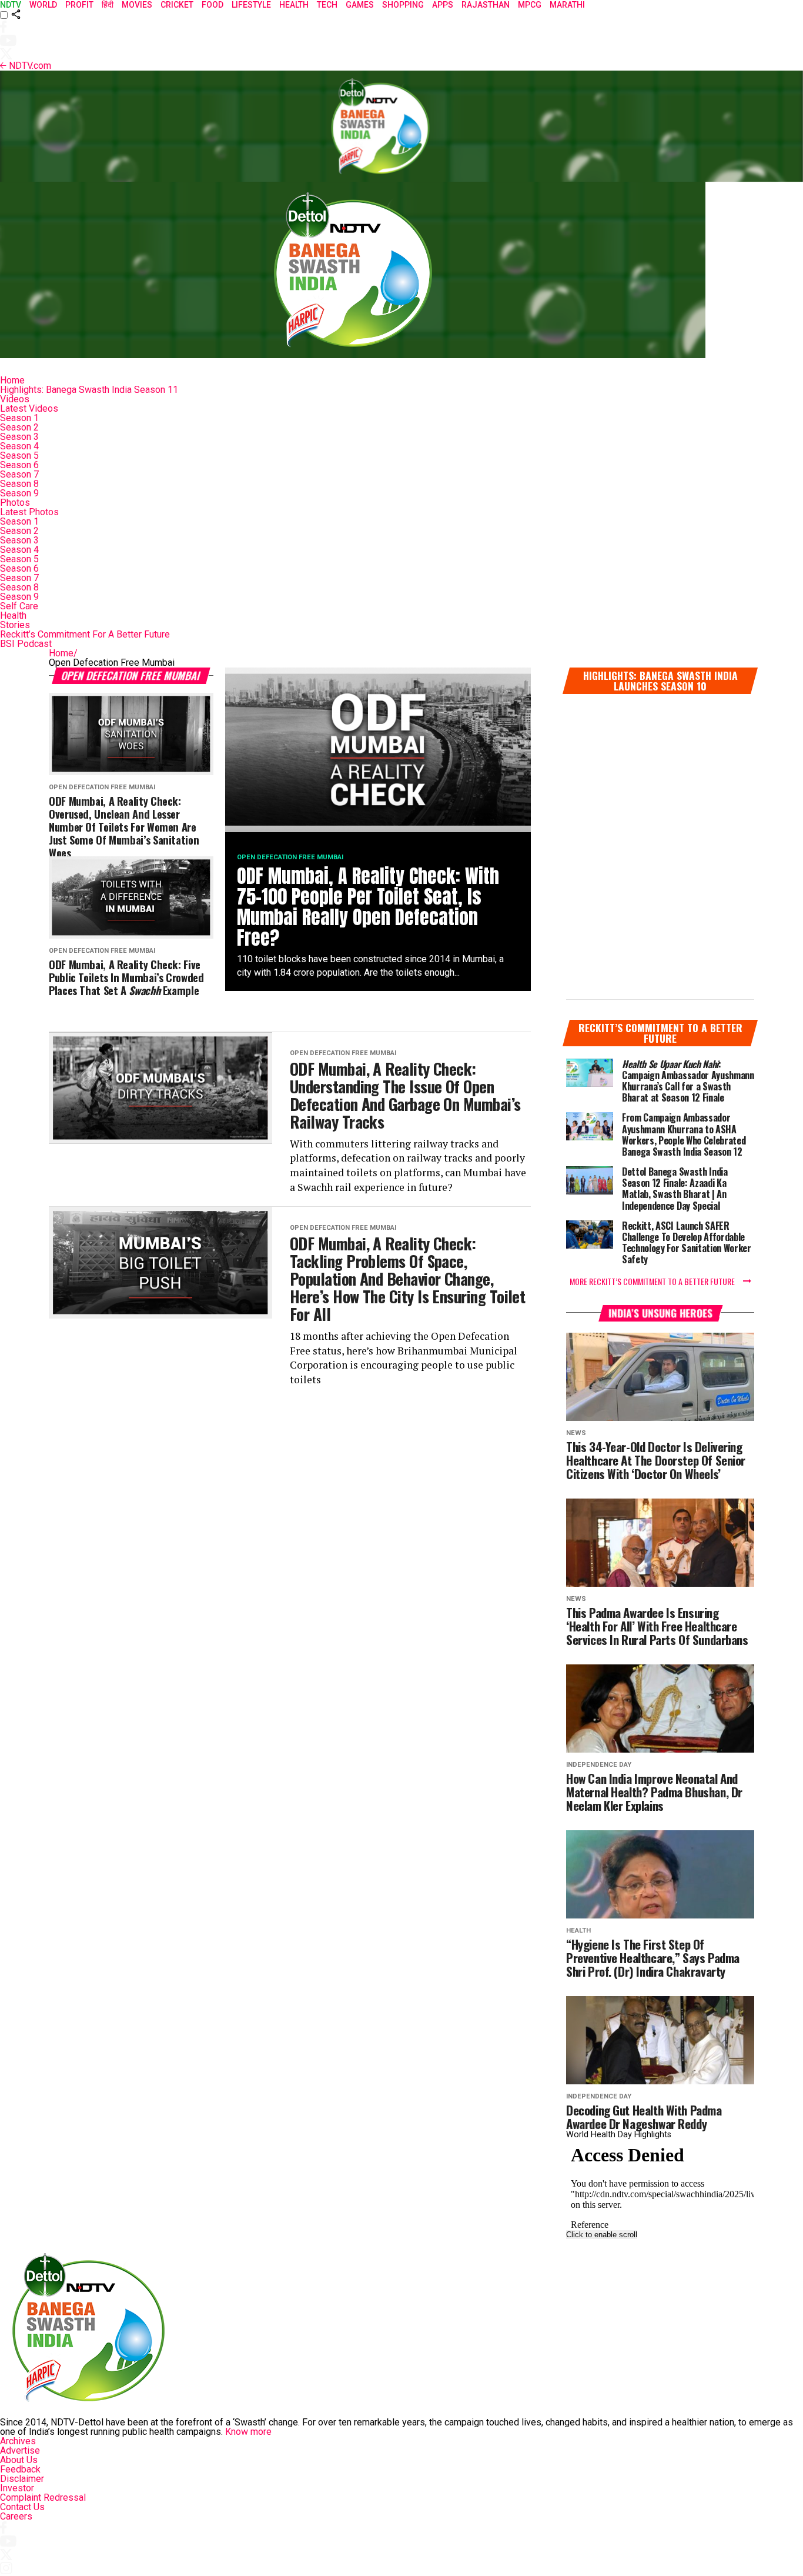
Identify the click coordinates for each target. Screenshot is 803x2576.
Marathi (567, 5)
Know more (248, 2432)
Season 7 (19, 474)
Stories (15, 625)
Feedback (20, 2469)
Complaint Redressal (43, 2497)
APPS (443, 5)
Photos (15, 503)
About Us (19, 2460)
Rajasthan (486, 5)
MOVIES (137, 5)
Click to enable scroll (602, 2235)
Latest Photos (29, 512)
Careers (16, 2516)
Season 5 (19, 456)
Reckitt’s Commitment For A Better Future (85, 634)
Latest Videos (29, 408)
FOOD (213, 5)
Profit (79, 5)
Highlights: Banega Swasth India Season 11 (89, 390)
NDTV (11, 5)
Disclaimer (22, 2479)
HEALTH (294, 5)
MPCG (530, 5)
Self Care (19, 606)
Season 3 (19, 437)
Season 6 (19, 465)
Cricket (177, 5)
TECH (327, 5)
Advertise (20, 2450)
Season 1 (19, 418)
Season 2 (19, 427)
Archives (18, 2441)
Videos (15, 399)
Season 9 (19, 493)
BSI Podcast (26, 644)
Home (12, 380)
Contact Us (22, 2507)
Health (13, 615)
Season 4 (19, 446)
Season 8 (19, 484)
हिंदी (108, 5)
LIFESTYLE (251, 5)
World (43, 5)
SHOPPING (403, 5)
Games (360, 5)
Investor (17, 2488)
